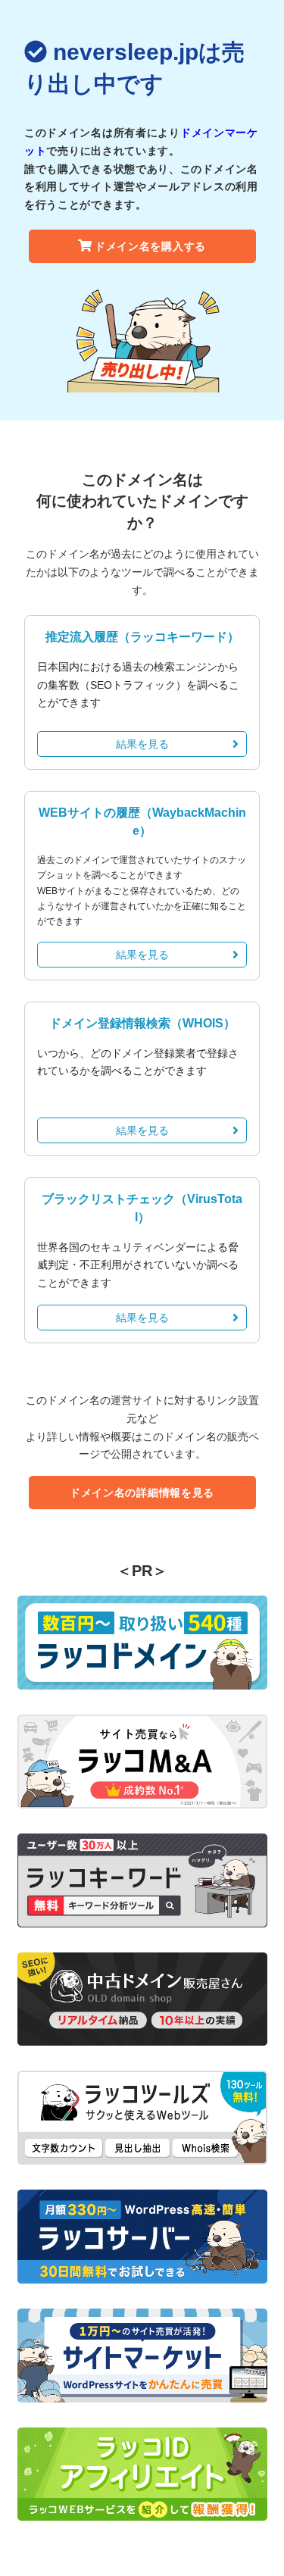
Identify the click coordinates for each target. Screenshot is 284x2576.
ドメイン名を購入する (150, 246)
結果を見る (142, 744)
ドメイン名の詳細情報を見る (142, 1493)
